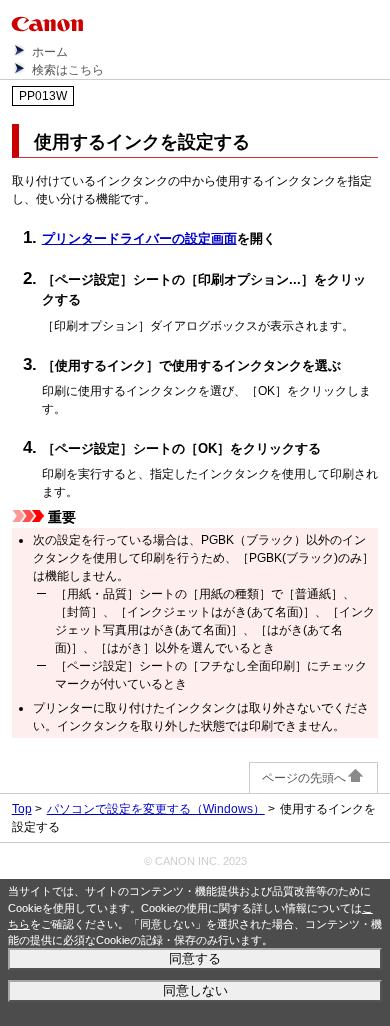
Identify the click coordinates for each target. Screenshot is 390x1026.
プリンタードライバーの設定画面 (139, 238)
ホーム (50, 52)
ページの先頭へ (304, 778)
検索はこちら (68, 70)
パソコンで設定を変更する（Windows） (156, 809)
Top (22, 809)
